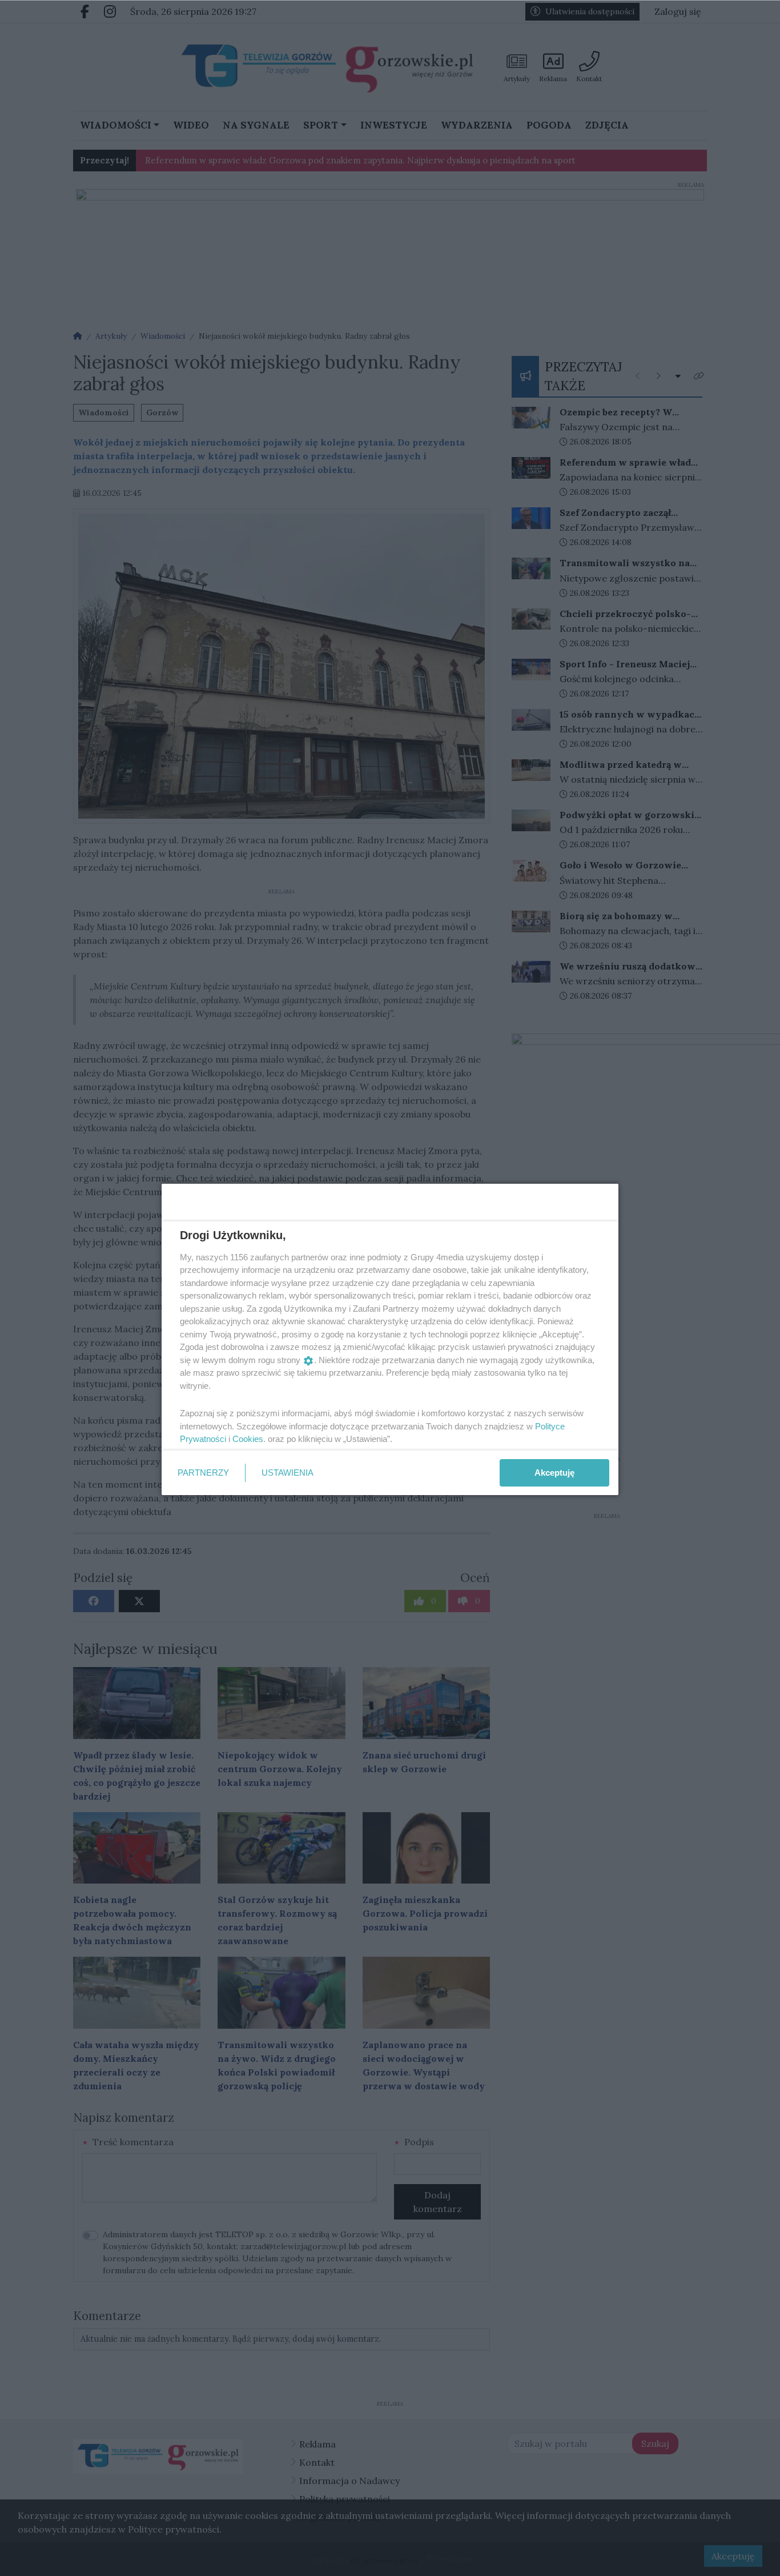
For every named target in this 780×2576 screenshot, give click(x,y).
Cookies (248, 1439)
